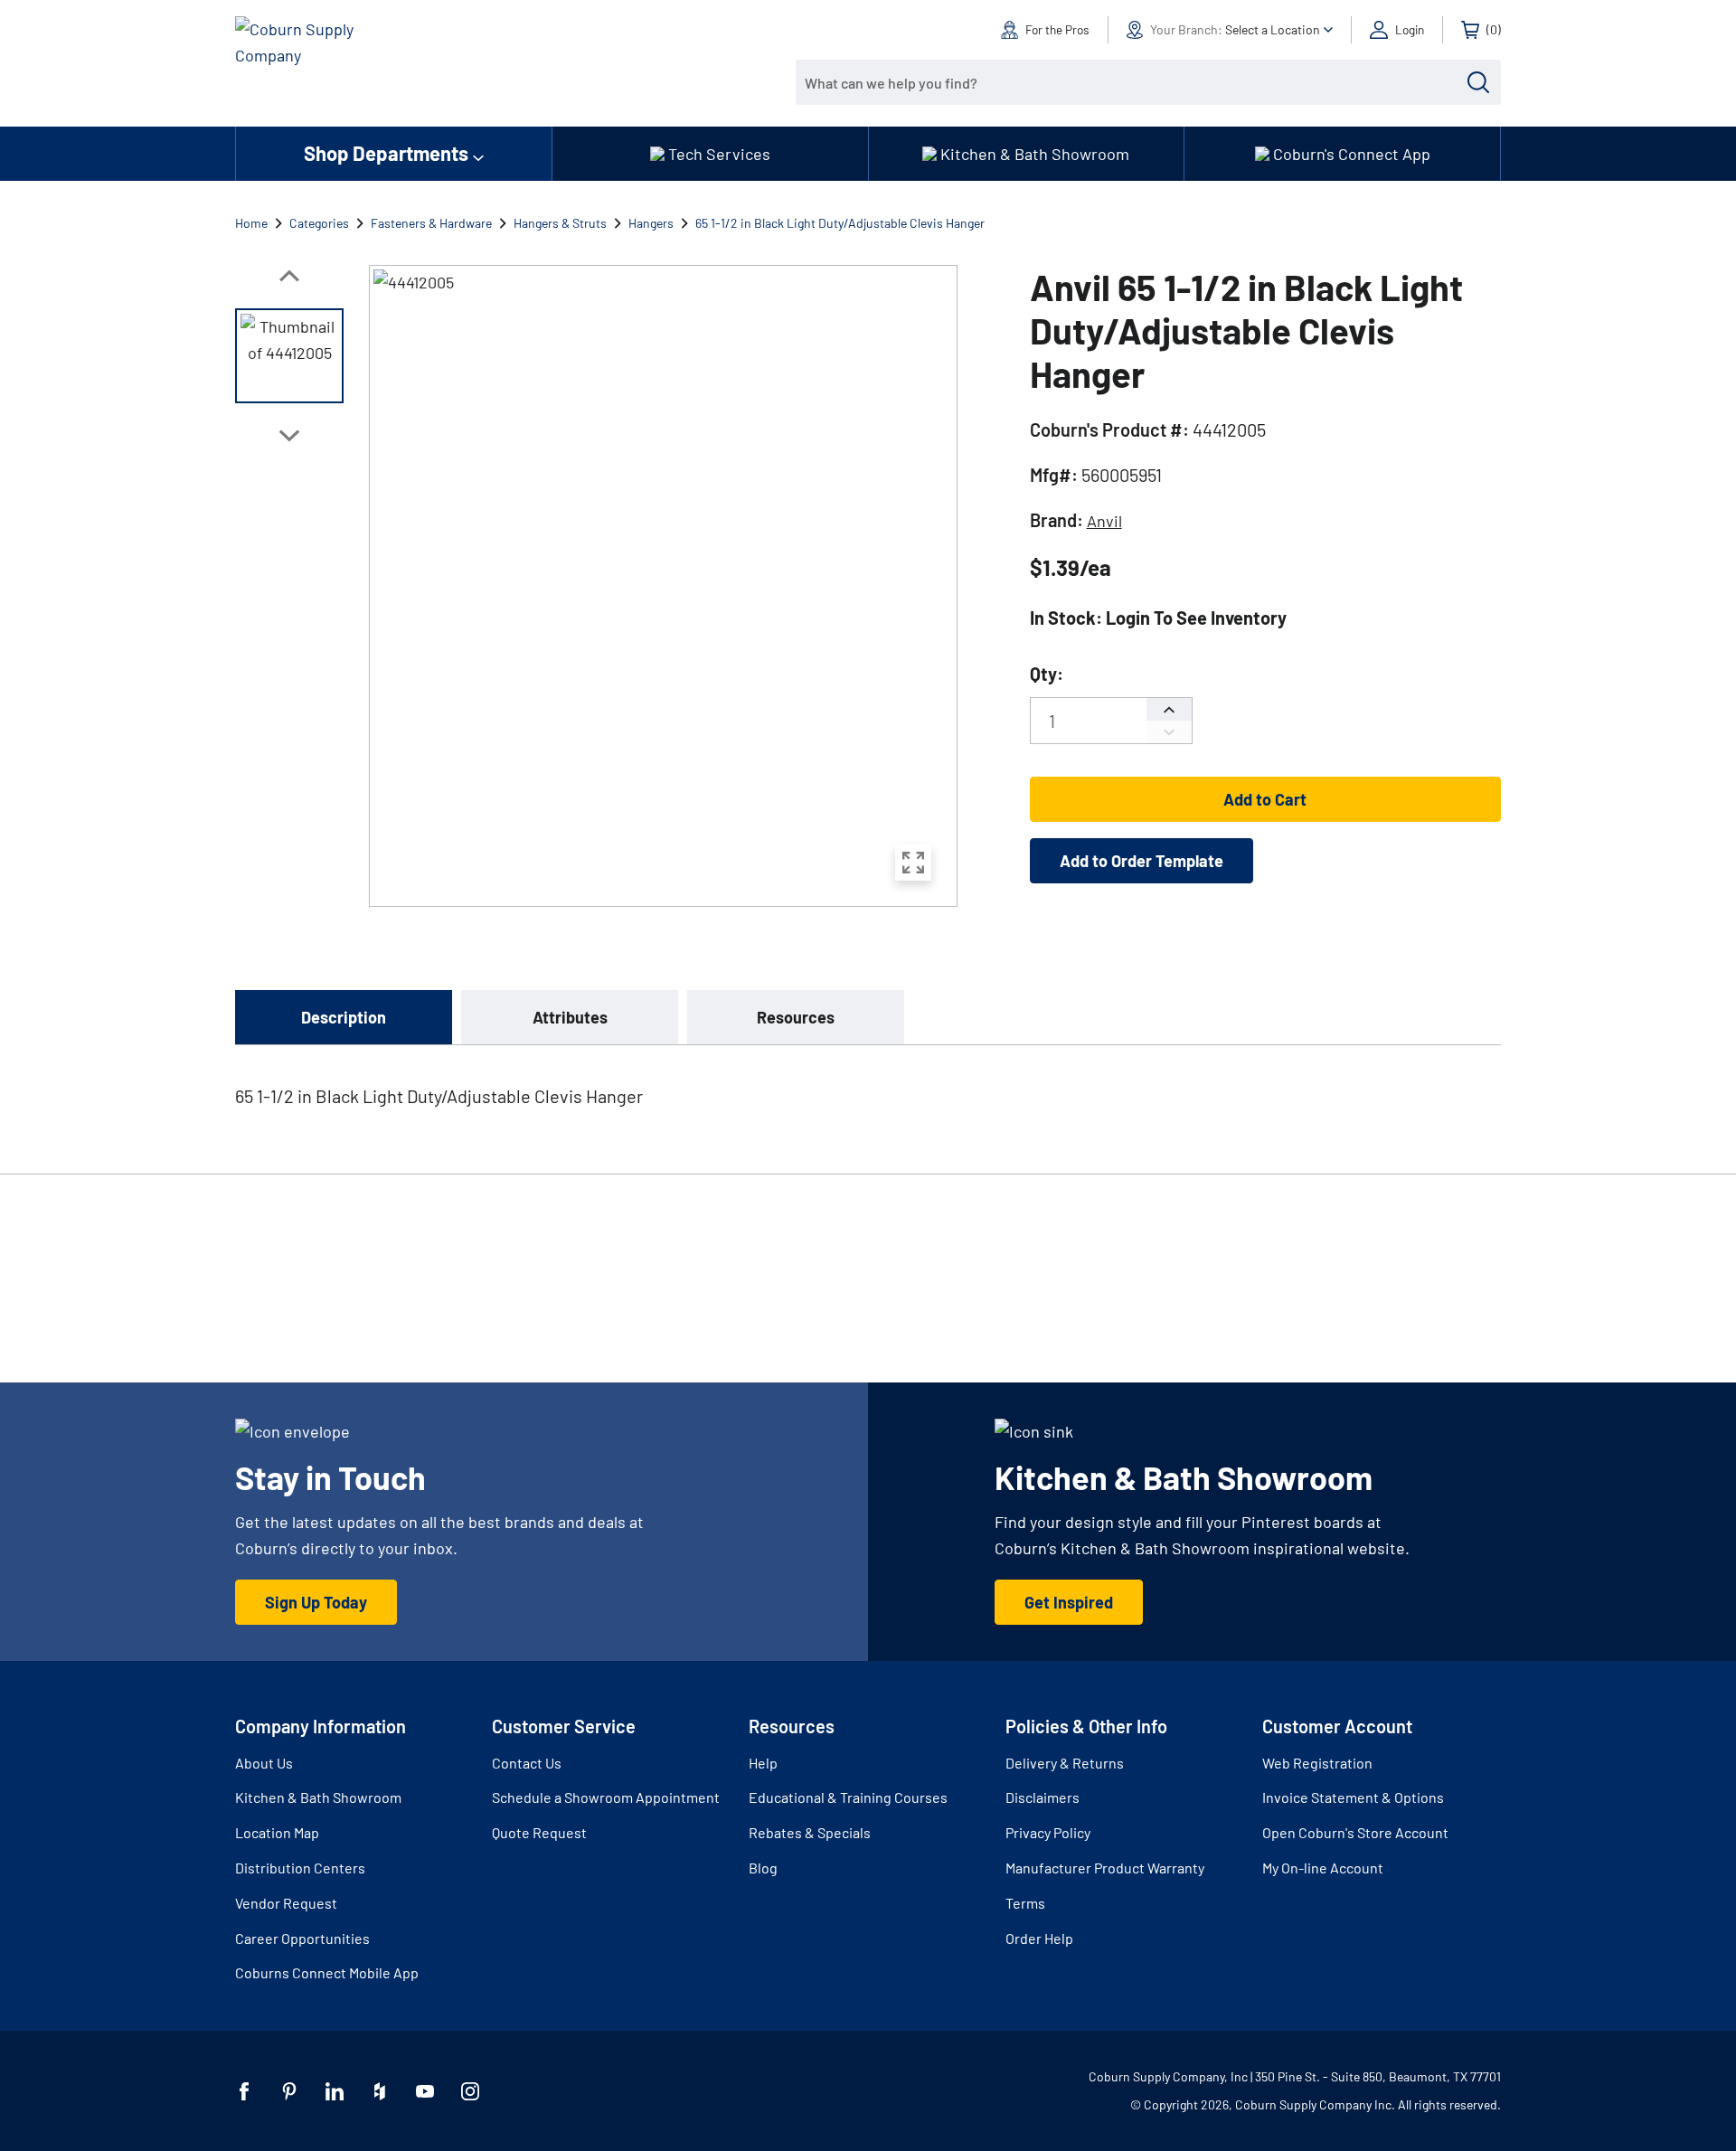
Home (251, 223)
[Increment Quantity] (1169, 709)
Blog (763, 1868)
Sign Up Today (316, 1602)
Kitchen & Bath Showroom (318, 1797)
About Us (264, 1763)
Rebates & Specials (810, 1832)
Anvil (1104, 521)
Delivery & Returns (1065, 1763)
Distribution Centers (300, 1868)
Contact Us (527, 1763)
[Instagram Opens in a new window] (470, 2091)
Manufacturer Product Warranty (1105, 1868)
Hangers (651, 223)
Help (763, 1763)
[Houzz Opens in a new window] (380, 2091)
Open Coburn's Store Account (1355, 1832)
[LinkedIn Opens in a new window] (335, 2091)
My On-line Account (1323, 1868)
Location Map (277, 1832)
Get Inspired (1069, 1602)
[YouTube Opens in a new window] (425, 2091)
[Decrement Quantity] (1169, 732)
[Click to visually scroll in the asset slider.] (289, 276)
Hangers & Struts (560, 223)
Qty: (1047, 674)
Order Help (1039, 1938)
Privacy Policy (1048, 1832)
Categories (319, 223)
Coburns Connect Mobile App (327, 1972)
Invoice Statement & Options (1353, 1797)
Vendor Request (286, 1903)
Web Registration (1317, 1763)
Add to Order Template (1142, 861)
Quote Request (539, 1832)
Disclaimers (1043, 1797)
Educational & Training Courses (848, 1797)
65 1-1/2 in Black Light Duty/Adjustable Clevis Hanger (840, 223)
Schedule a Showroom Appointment (606, 1797)
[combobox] (1135, 82)
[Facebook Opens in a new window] (244, 2091)
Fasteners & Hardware (431, 223)
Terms (1025, 1903)
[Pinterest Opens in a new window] (289, 2091)
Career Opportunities (302, 1938)
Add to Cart (1265, 799)
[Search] (1478, 82)
